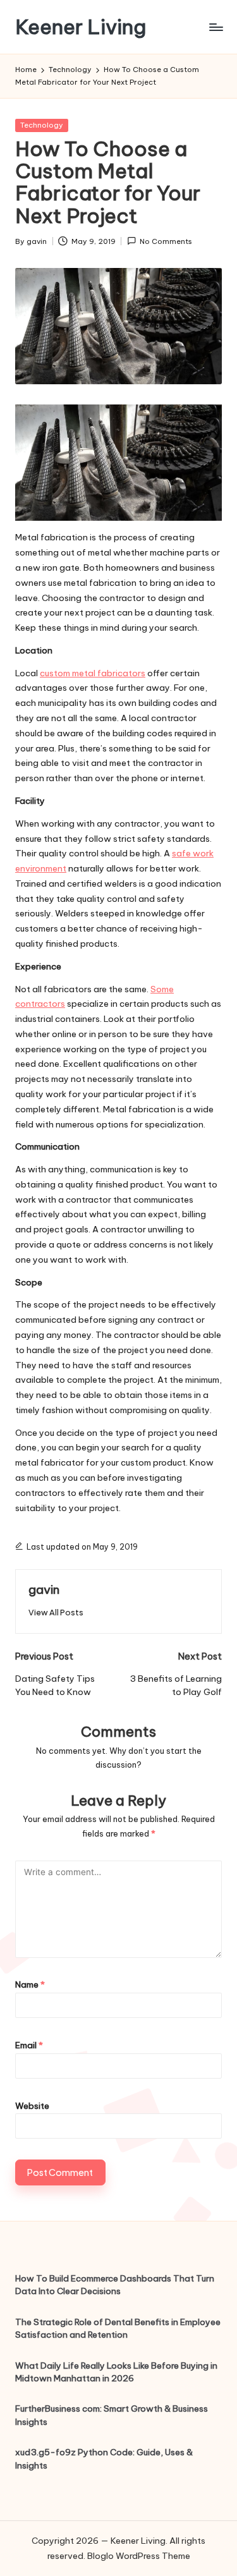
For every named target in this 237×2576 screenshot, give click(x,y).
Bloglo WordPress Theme (139, 2556)
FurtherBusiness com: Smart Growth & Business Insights (112, 2415)
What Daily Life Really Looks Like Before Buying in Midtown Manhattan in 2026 (116, 2372)
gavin (44, 1589)
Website (32, 2106)
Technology (42, 125)
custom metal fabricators (93, 673)
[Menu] (216, 27)
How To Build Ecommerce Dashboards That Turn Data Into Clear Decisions (115, 2285)
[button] (56, 1613)
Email (29, 2045)
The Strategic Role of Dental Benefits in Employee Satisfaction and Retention (118, 2328)
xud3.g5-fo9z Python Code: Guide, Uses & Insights (104, 2458)
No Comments (166, 241)
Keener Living (81, 27)
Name (30, 1984)
